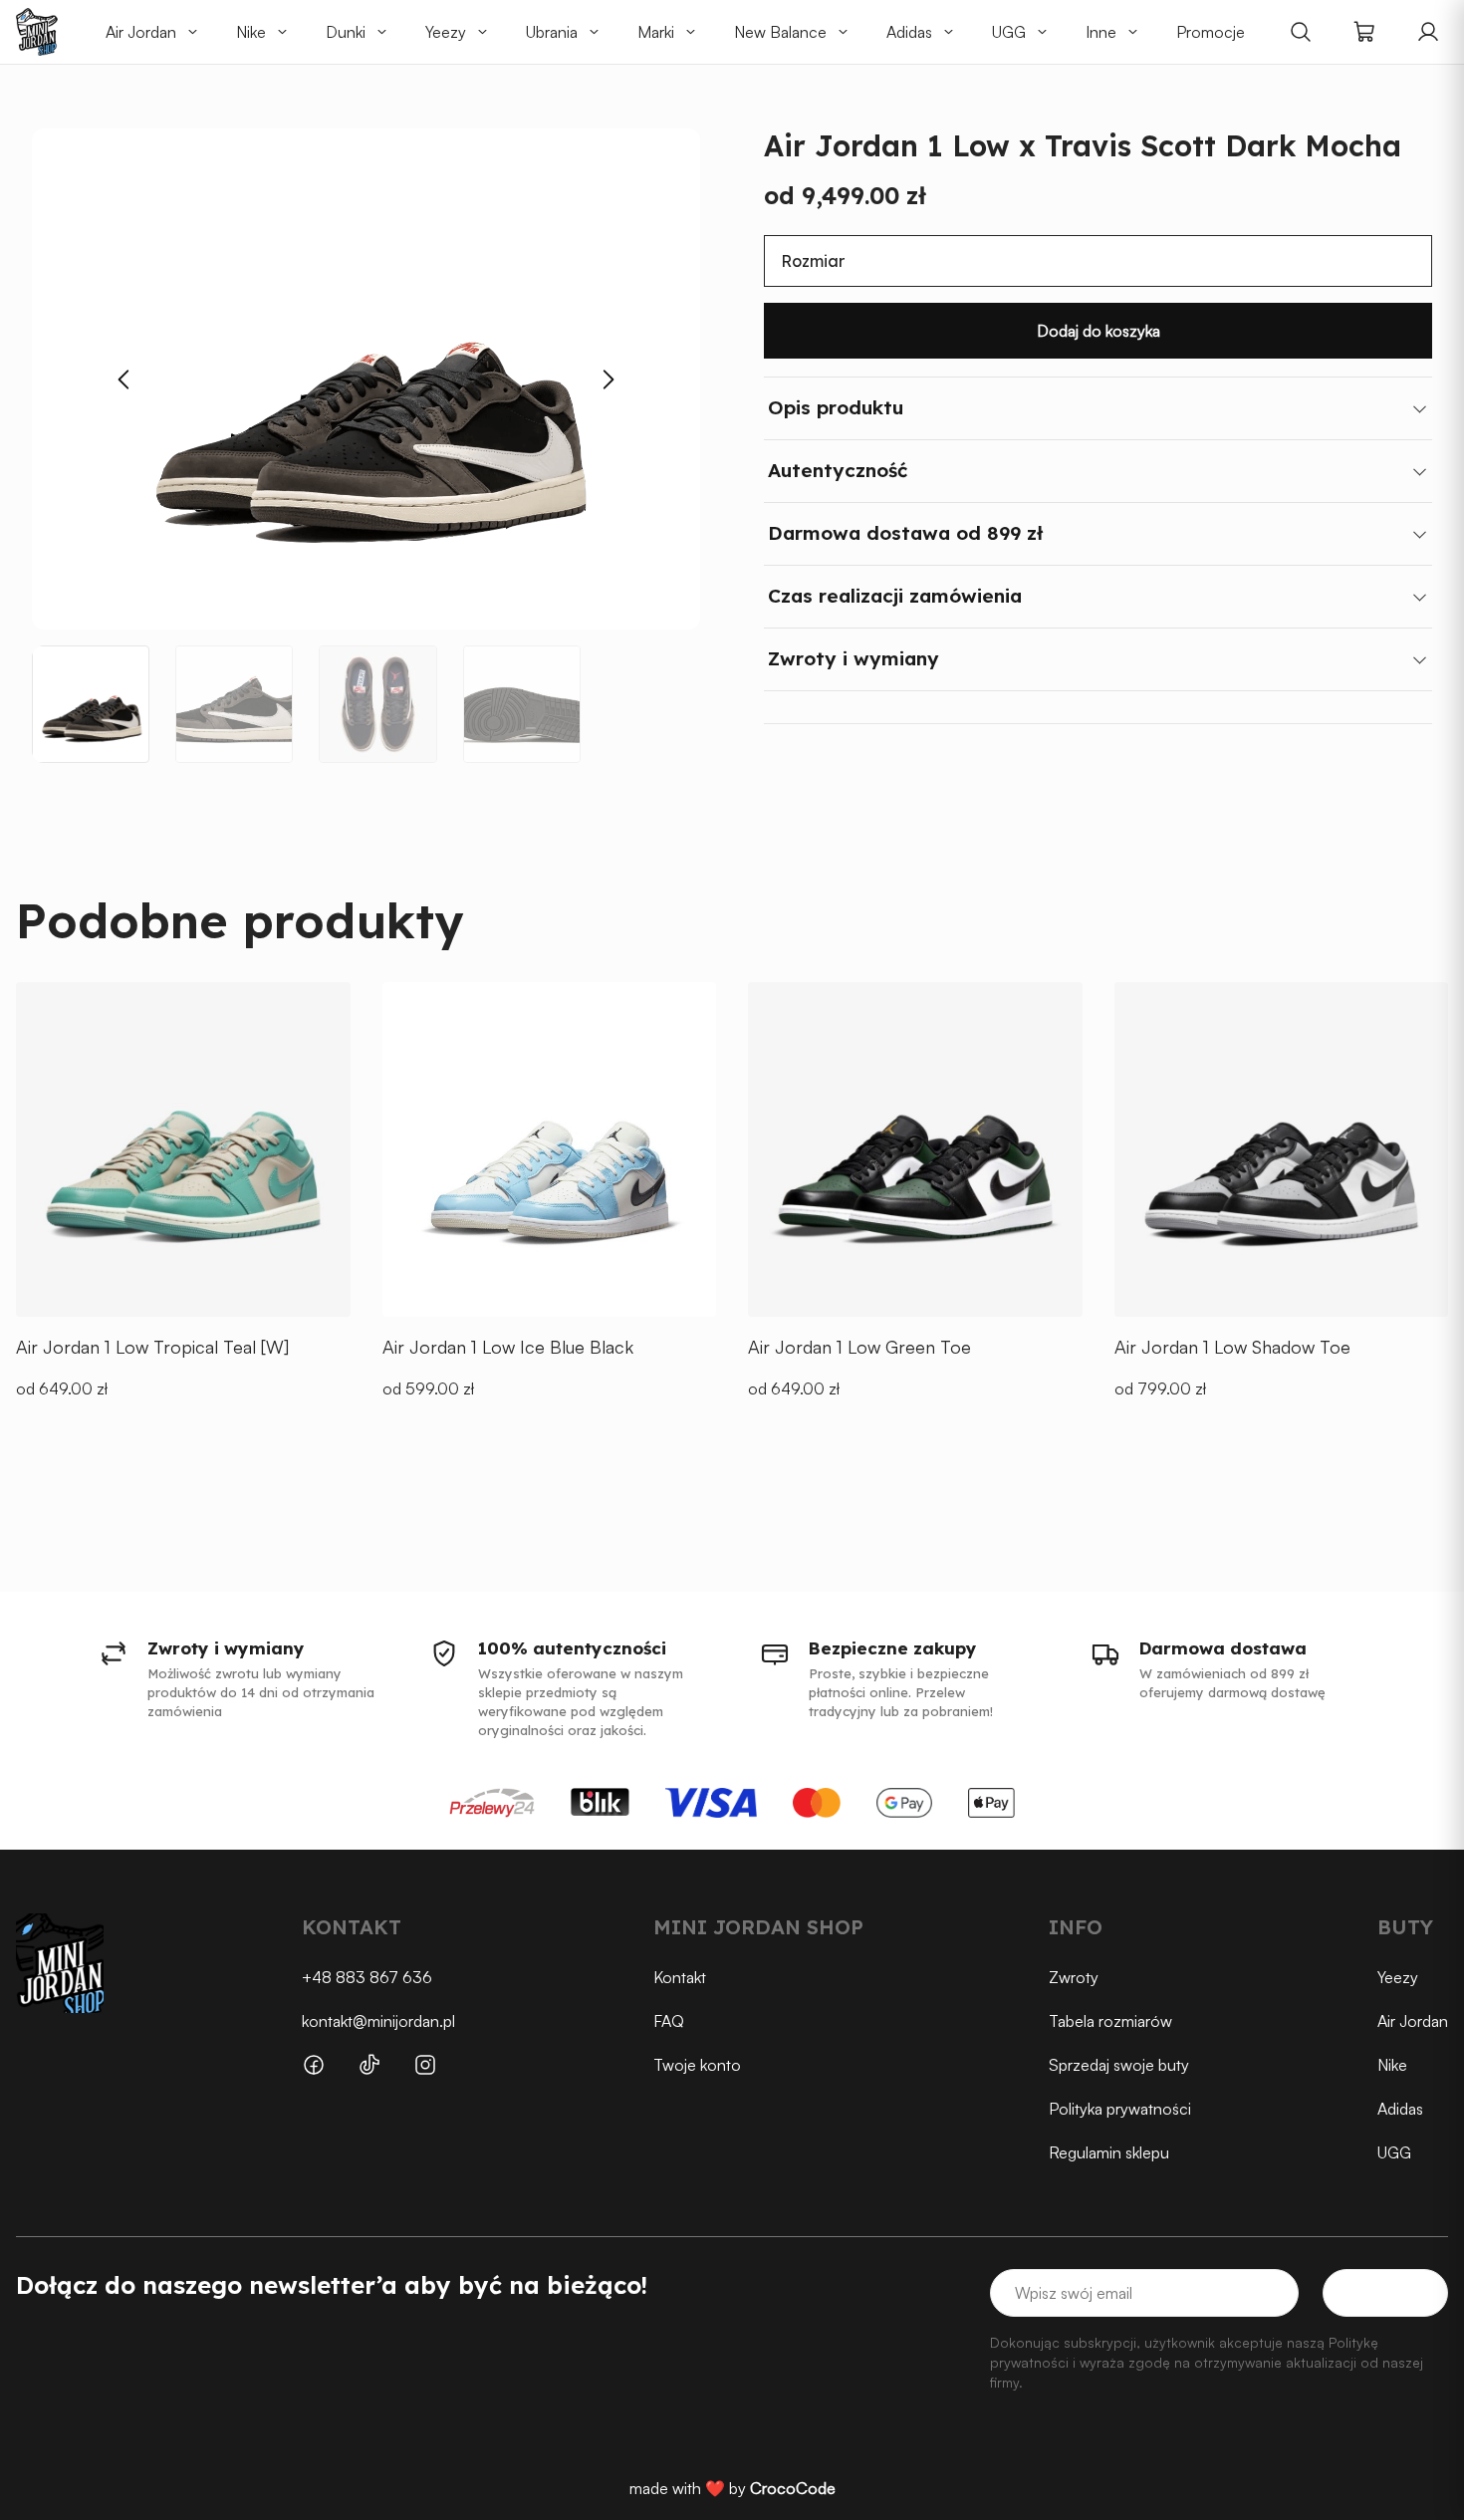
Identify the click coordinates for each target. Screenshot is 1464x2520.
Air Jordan (141, 32)
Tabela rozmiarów (1110, 2021)
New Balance (780, 32)
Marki (656, 32)
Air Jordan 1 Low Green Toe (859, 1347)
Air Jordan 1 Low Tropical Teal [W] (152, 1347)
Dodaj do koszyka (1098, 331)
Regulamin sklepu (1109, 2152)
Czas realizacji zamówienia (895, 596)
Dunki (346, 32)
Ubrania (552, 32)
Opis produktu (836, 407)
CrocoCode (793, 2488)
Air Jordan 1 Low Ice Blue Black (508, 1347)
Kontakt (680, 1977)
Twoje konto (697, 2065)
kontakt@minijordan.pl (378, 2021)
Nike (251, 32)
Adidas (909, 32)
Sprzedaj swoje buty (1119, 2065)
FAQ (669, 2021)
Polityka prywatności (1120, 2109)
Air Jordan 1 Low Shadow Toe (1232, 1347)
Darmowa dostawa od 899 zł (905, 533)
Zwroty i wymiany (854, 658)
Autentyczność (838, 470)
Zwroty (1074, 1977)
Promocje (1211, 32)
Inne (1101, 32)
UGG (1009, 32)
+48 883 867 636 (367, 1977)
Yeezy (446, 32)
